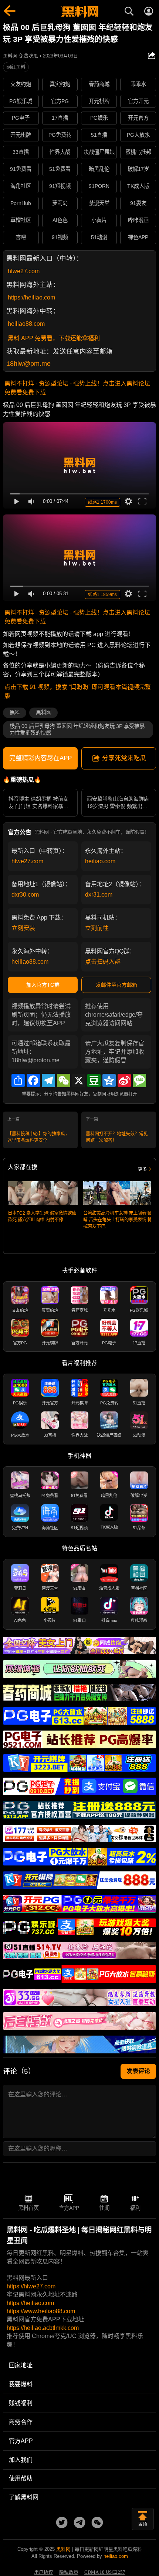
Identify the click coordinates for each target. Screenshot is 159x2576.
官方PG (60, 101)
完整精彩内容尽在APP (40, 758)
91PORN (99, 186)
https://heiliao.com (31, 297)
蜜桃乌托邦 (138, 152)
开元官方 (138, 118)
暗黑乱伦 (99, 169)
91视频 (60, 237)
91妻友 (138, 203)
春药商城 (99, 84)
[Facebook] (33, 1080)
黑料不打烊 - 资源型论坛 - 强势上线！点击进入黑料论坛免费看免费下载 (77, 388)
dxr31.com (99, 895)
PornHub (21, 203)
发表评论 (138, 2071)
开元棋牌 (99, 101)
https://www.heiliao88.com (41, 2311)
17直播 (60, 118)
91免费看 (21, 169)
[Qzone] (109, 1080)
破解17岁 (138, 169)
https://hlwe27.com (31, 2286)
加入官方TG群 (43, 985)
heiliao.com (100, 861)
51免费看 (60, 169)
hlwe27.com (24, 271)
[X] (79, 1080)
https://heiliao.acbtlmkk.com (43, 2328)
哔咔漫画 (138, 220)
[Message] (139, 1080)
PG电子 (21, 118)
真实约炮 (60, 84)
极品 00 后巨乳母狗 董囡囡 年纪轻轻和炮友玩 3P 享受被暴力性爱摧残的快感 (77, 730)
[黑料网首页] (79, 12)
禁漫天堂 (99, 203)
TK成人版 (138, 186)
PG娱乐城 (21, 101)
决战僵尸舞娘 (99, 152)
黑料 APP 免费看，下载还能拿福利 (54, 338)
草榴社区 (21, 220)
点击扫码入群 (103, 962)
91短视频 (60, 186)
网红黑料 (16, 67)
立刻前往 (97, 928)
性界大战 (60, 152)
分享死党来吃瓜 (124, 758)
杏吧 (21, 237)
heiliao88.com (26, 324)
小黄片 (99, 220)
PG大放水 (138, 135)
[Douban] (94, 1080)
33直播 (21, 152)
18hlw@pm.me (28, 364)
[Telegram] (48, 1080)
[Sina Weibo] (124, 1080)
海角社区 (21, 186)
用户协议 (44, 2572)
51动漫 (99, 237)
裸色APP (138, 237)
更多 (142, 1169)
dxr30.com (25, 895)
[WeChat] (64, 1080)
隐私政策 (69, 2572)
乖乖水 (138, 84)
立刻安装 (23, 928)
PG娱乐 (99, 118)
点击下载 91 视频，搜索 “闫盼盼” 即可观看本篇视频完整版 (78, 691)
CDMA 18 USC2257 (105, 2572)
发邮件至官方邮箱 (116, 985)
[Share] (18, 1080)
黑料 (15, 712)
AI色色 (60, 220)
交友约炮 (21, 84)
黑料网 (44, 712)
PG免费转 (60, 135)
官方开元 (138, 101)
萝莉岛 (60, 203)
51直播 (99, 135)
